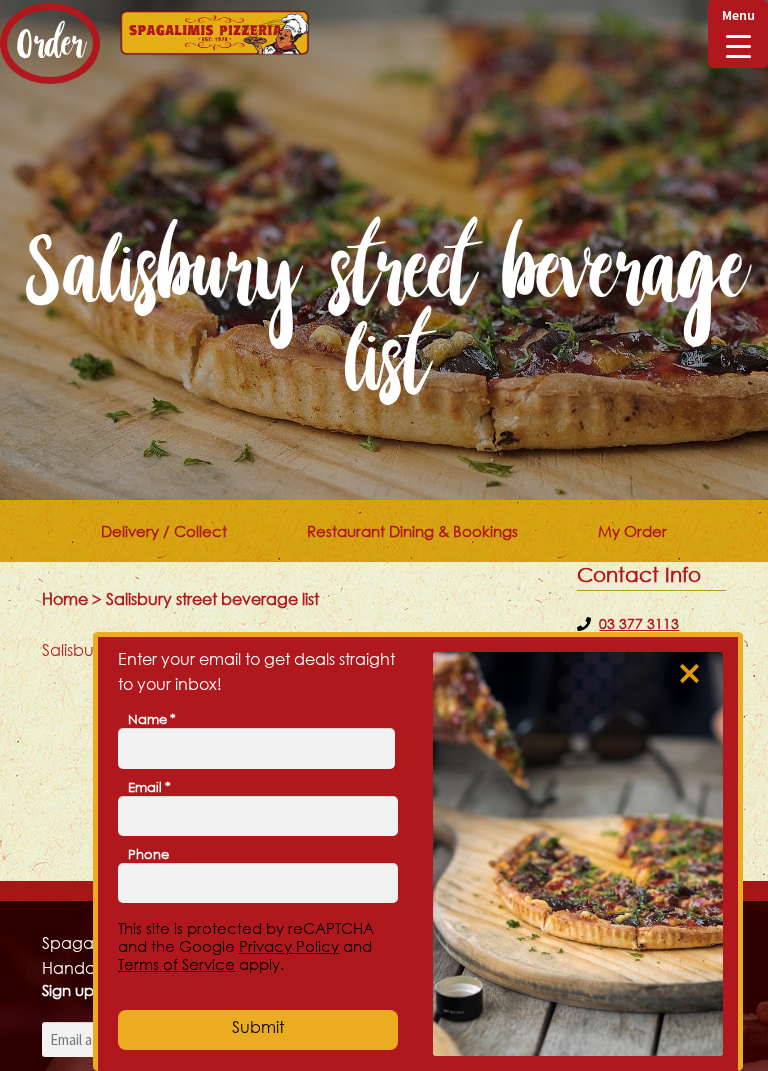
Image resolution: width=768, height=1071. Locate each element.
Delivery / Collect (164, 531)
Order (50, 43)
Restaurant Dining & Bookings (412, 531)
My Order (632, 531)
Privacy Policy (289, 946)
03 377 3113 (639, 623)
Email (149, 787)
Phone (148, 854)
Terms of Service (176, 964)
